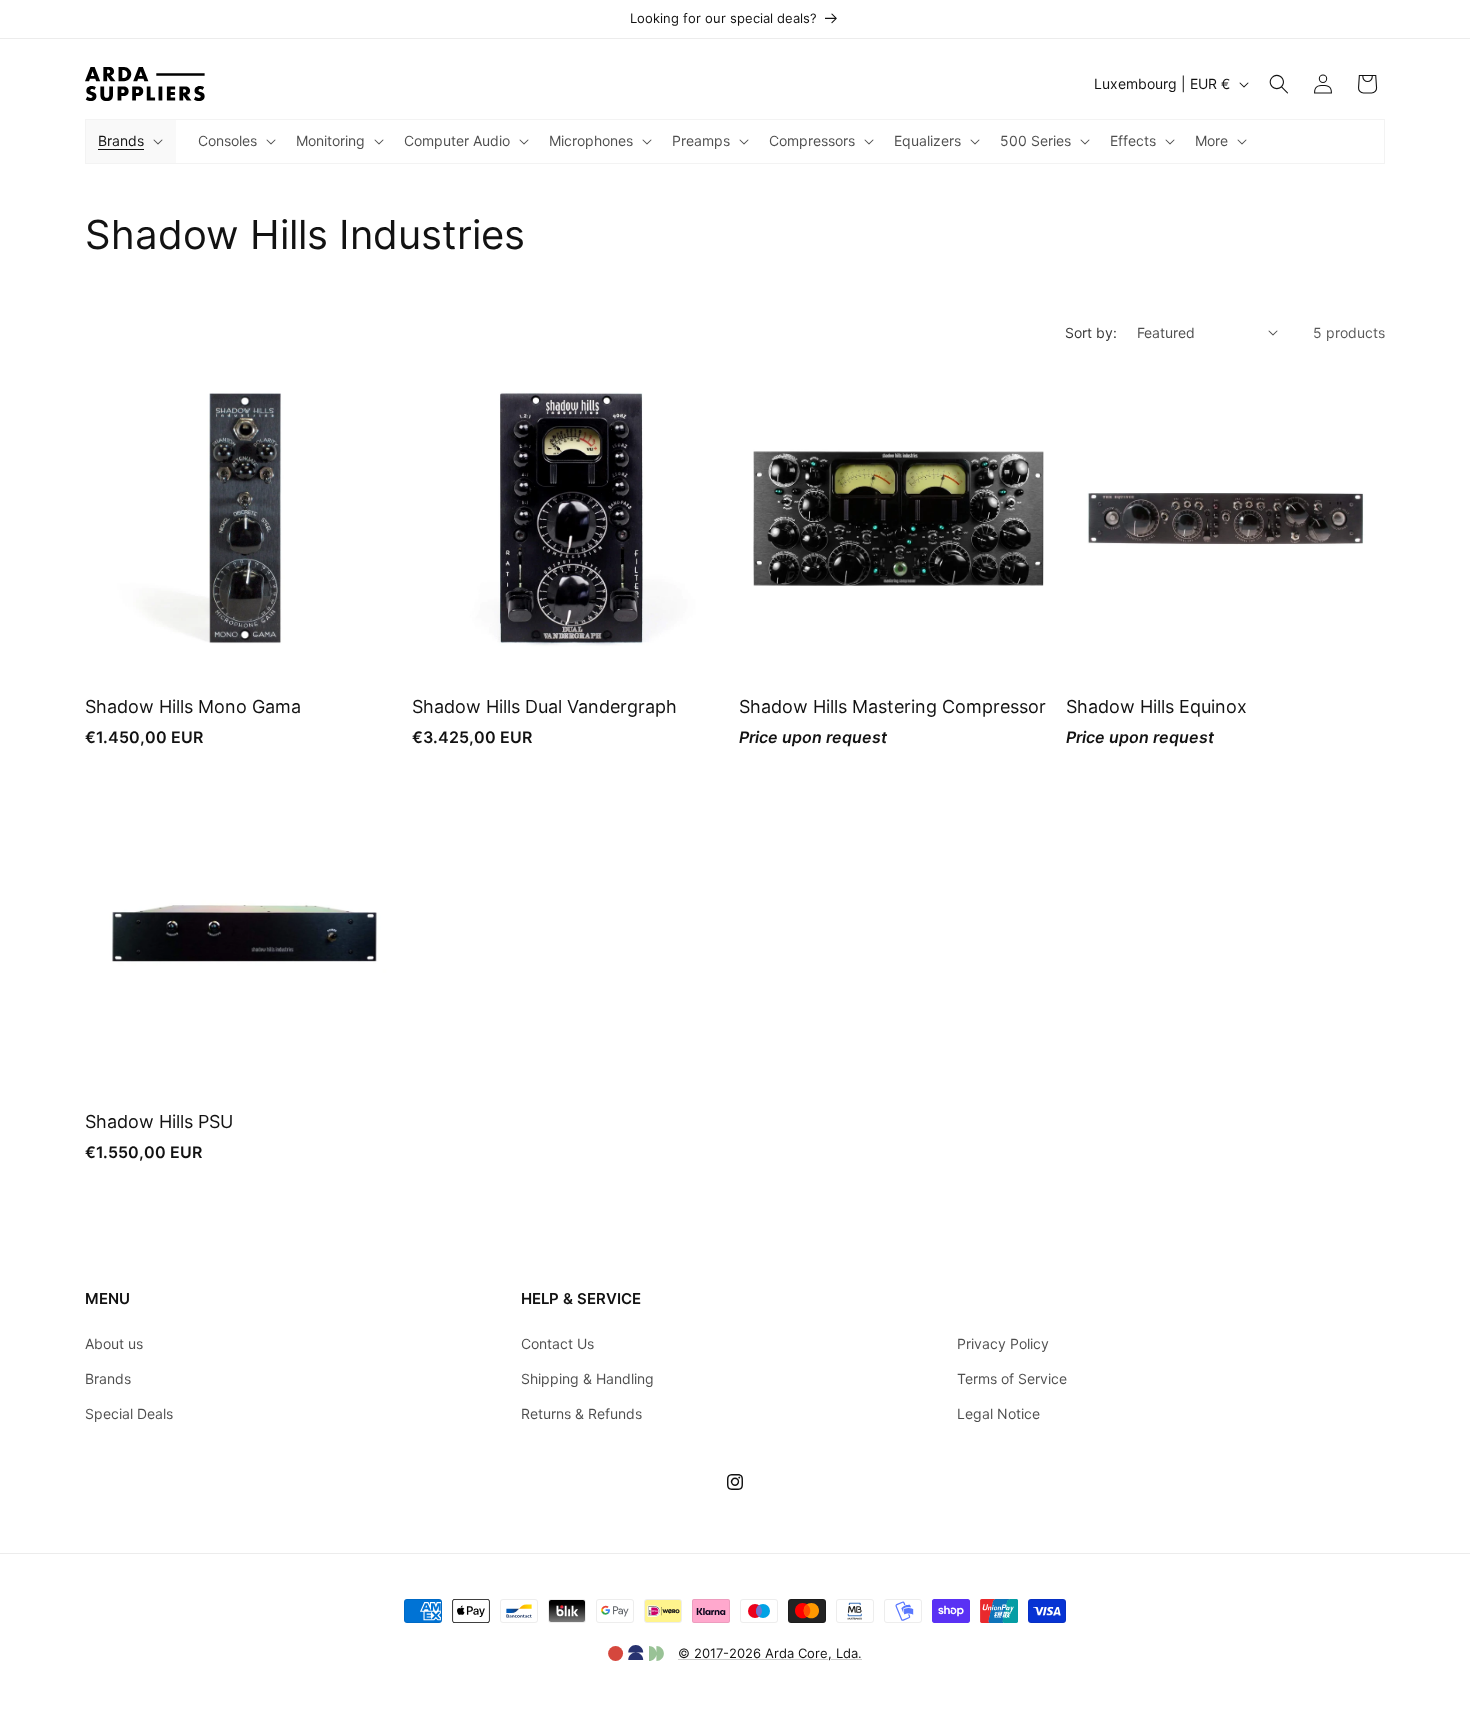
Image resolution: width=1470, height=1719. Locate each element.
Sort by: (1091, 332)
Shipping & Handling (587, 1378)
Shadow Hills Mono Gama (193, 706)
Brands (108, 1378)
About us (114, 1343)
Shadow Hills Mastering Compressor (892, 706)
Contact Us (557, 1343)
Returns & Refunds (581, 1413)
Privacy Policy (1003, 1343)
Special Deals (129, 1413)
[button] (128, 141)
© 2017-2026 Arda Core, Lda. (770, 1653)
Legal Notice (998, 1413)
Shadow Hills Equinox (1156, 706)
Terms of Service (1012, 1378)
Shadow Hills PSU (159, 1121)
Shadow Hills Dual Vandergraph (544, 706)
